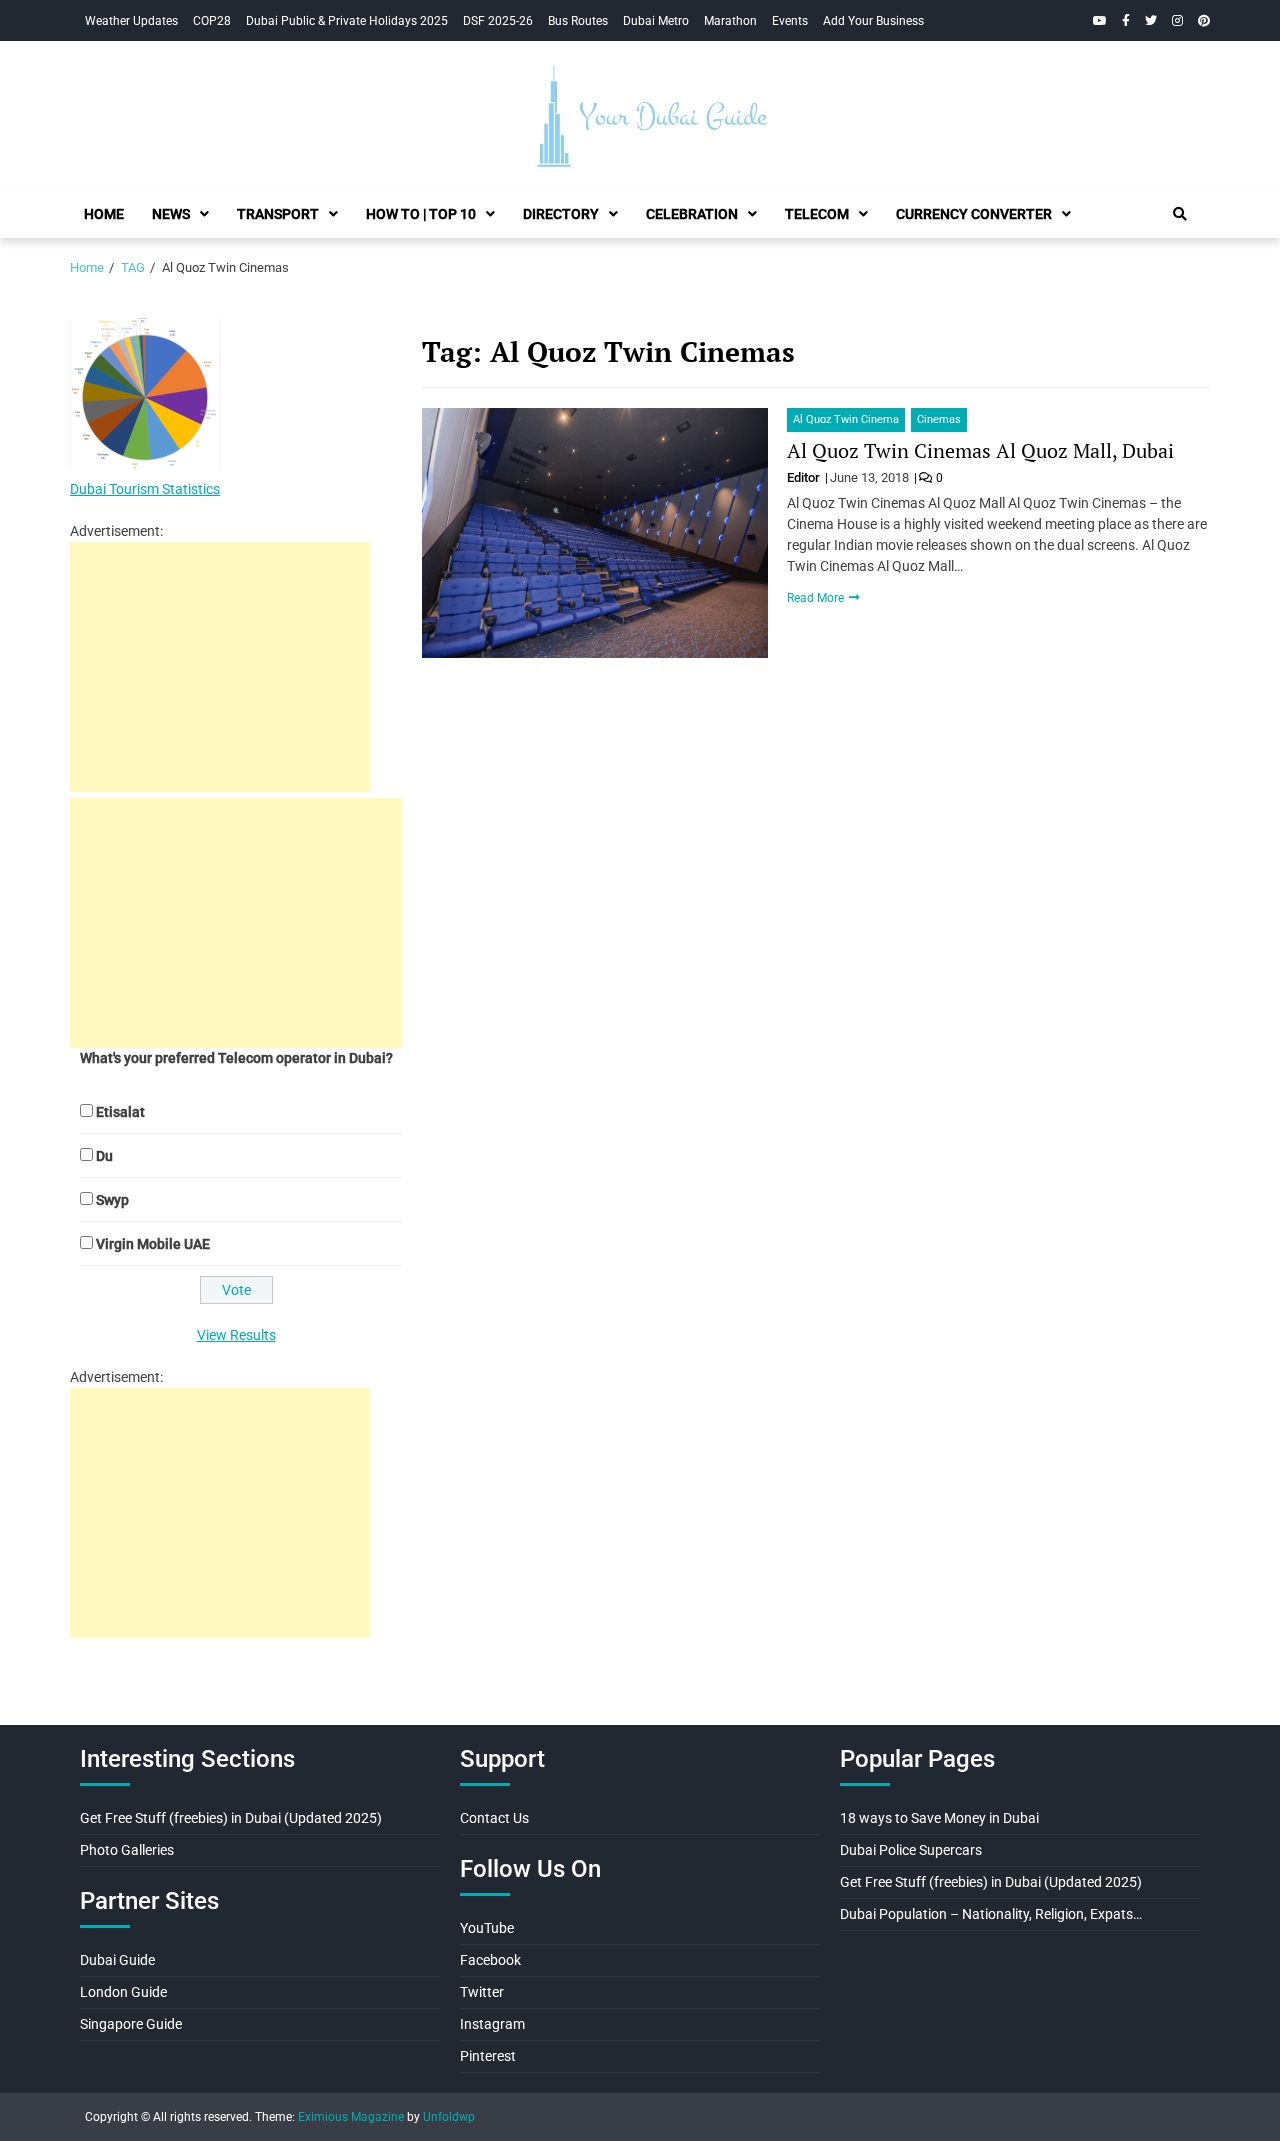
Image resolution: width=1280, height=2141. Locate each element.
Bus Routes (578, 21)
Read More (817, 598)
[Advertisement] (220, 667)
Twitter (482, 1992)
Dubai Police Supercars (911, 1850)
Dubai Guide (117, 1960)
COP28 (212, 21)
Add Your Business (873, 21)
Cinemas (939, 419)
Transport (278, 214)
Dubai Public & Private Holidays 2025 (347, 21)
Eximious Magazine (351, 2117)
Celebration (692, 214)
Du (104, 1156)
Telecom (817, 214)
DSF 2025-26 (498, 21)
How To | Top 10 (421, 214)
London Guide (123, 1992)
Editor (805, 477)
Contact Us (494, 1818)
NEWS (171, 214)
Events (790, 21)
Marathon (730, 21)
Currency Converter (974, 214)
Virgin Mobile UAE (153, 1244)
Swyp (112, 1200)
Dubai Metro (656, 21)
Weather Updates (131, 21)
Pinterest (488, 2056)
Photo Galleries (127, 1850)
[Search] (1180, 214)
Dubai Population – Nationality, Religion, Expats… (991, 1914)
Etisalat (120, 1112)
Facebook (490, 1960)
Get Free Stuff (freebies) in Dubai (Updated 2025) (231, 1818)
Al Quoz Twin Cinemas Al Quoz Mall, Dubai (980, 450)
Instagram (492, 2024)
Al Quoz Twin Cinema (846, 419)
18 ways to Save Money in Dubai (939, 1818)
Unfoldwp (449, 2117)
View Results (236, 1335)
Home (104, 214)
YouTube (487, 1928)
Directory (561, 214)
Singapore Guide (131, 2024)
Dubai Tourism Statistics (145, 489)
